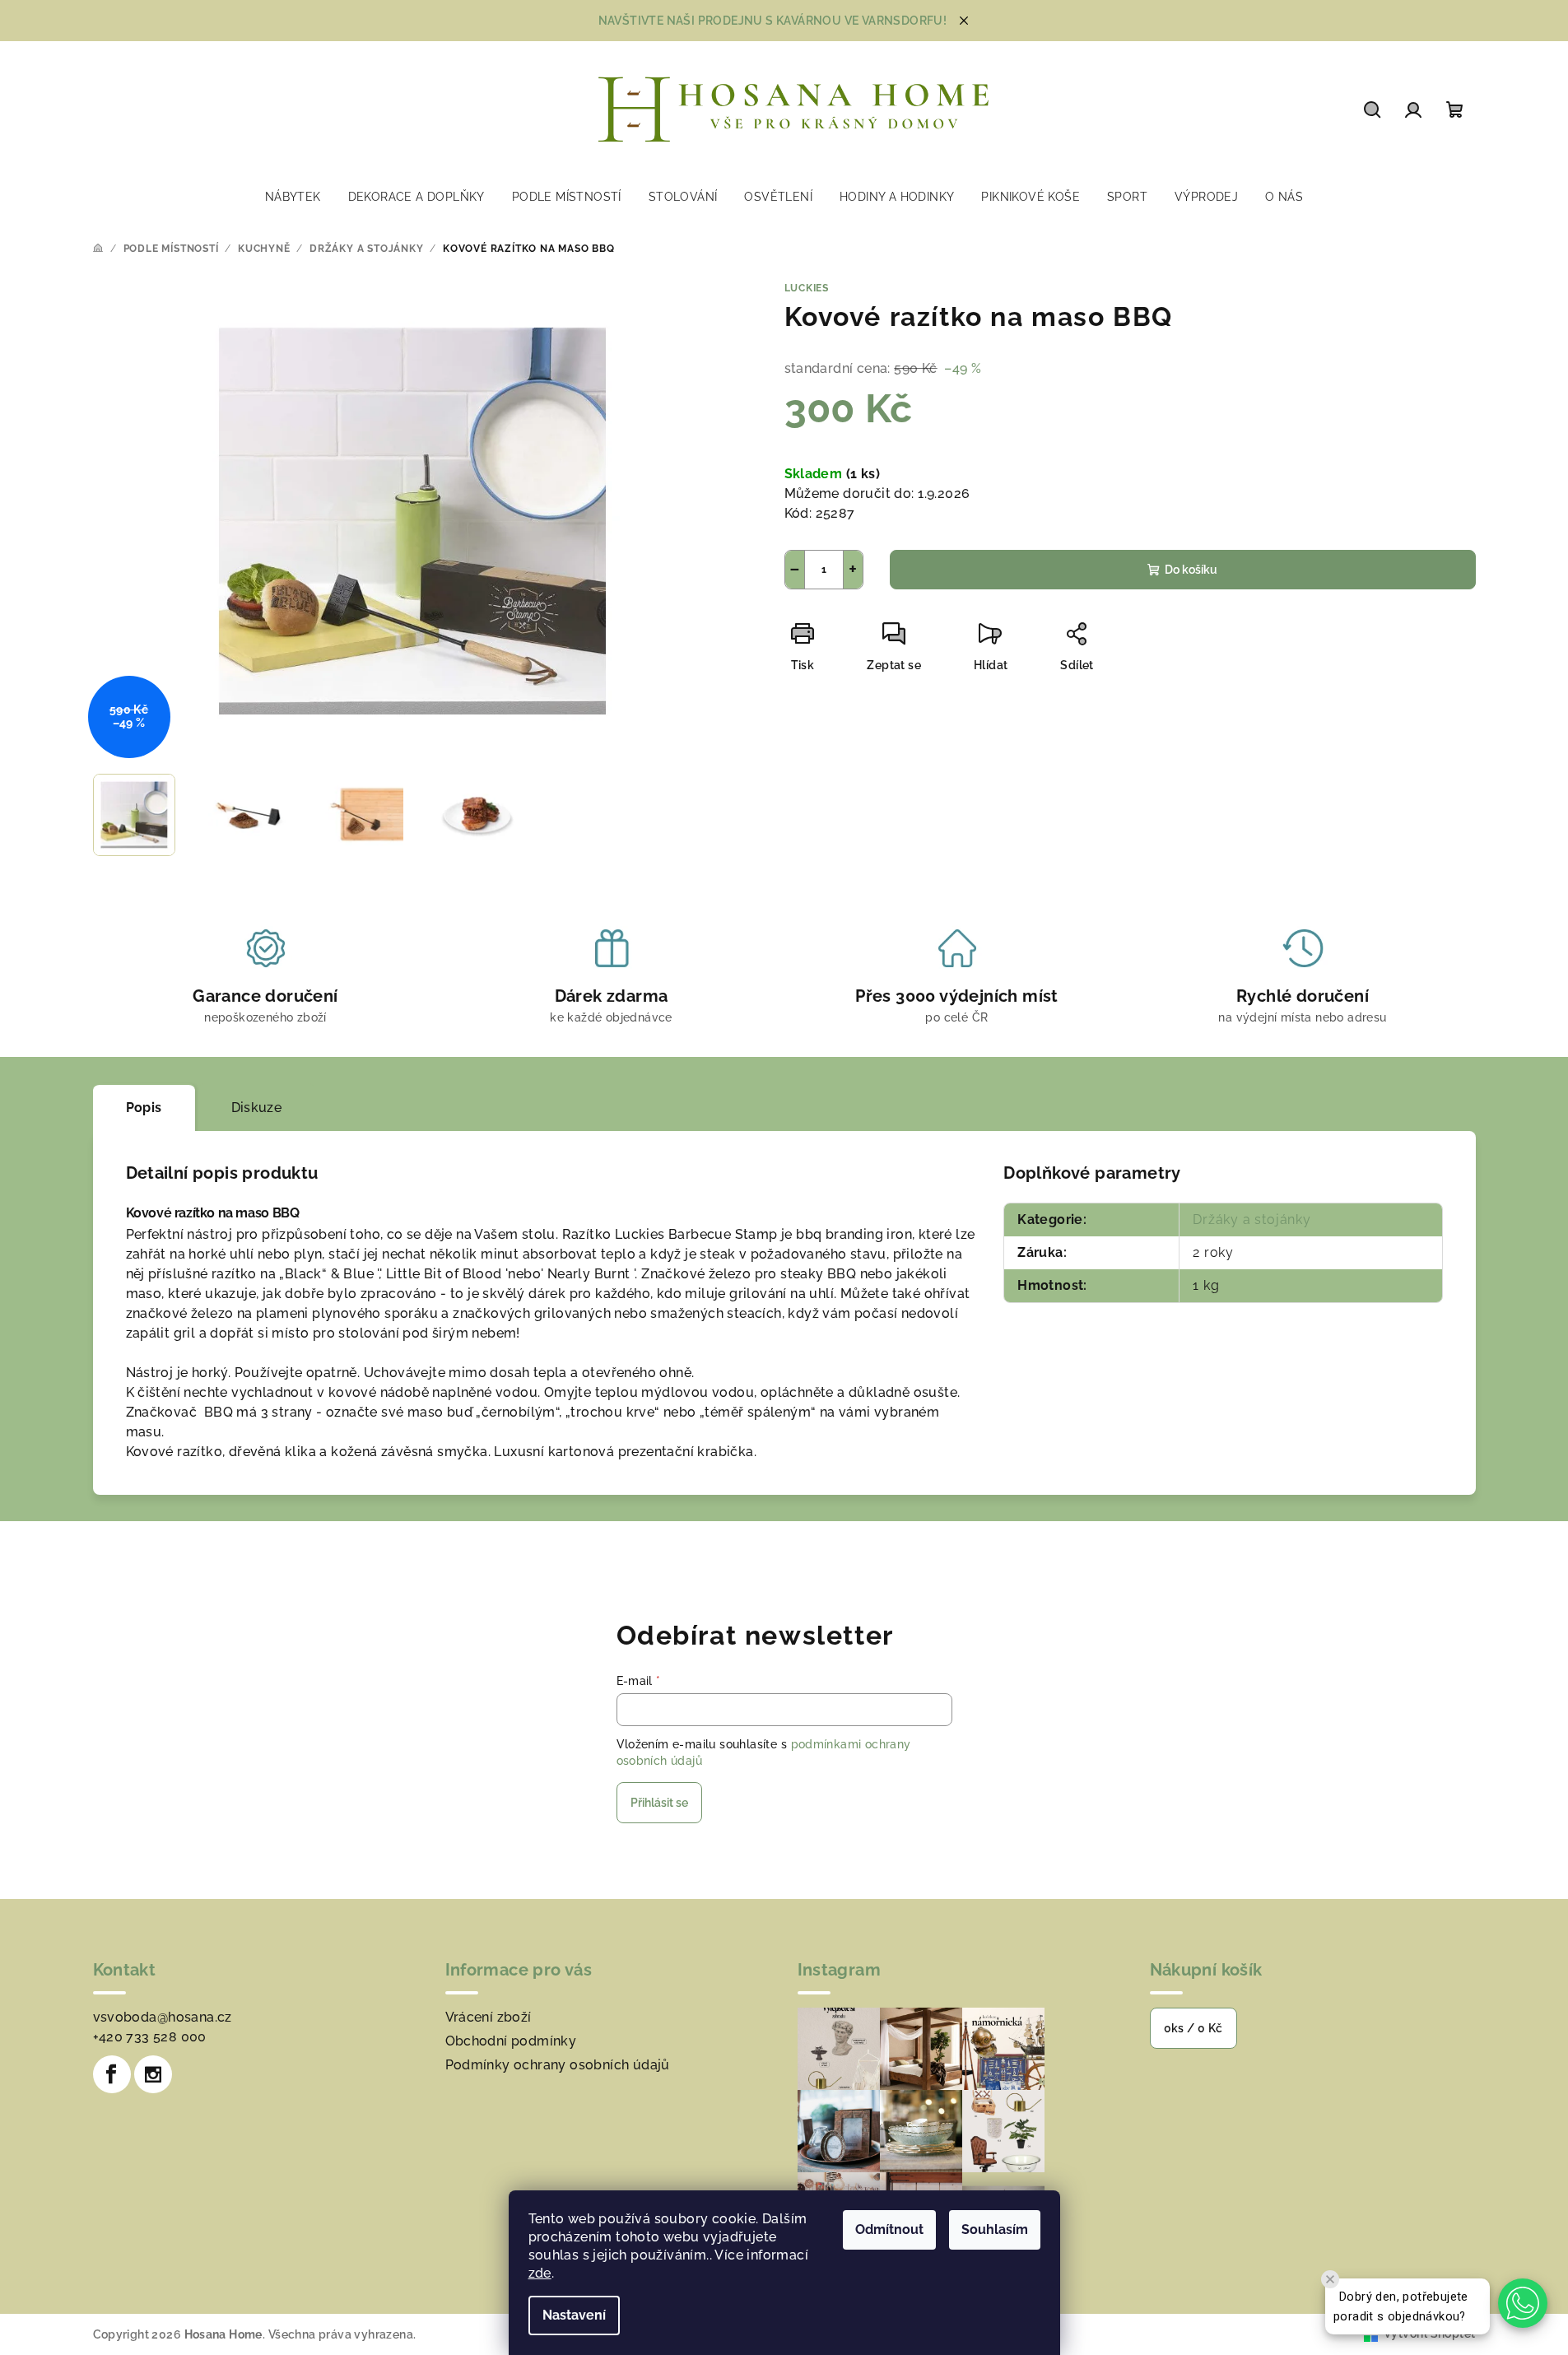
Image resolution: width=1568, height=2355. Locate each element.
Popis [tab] (144, 1108)
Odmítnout (889, 2229)
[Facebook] (112, 2074)
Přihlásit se (659, 1803)
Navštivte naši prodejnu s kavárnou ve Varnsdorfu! (773, 21)
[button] (1523, 2303)
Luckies (807, 288)
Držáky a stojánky (1252, 1219)
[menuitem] (293, 197)
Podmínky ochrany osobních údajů (558, 2065)
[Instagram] (153, 2074)
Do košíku (1191, 570)
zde (540, 2273)
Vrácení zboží (489, 2017)
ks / (1193, 2028)
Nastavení (574, 2315)
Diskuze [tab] (257, 1108)
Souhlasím (995, 2229)
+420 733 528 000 (150, 2037)
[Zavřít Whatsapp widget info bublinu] (1330, 2279)
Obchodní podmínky (511, 2041)
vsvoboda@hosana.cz (163, 2017)
